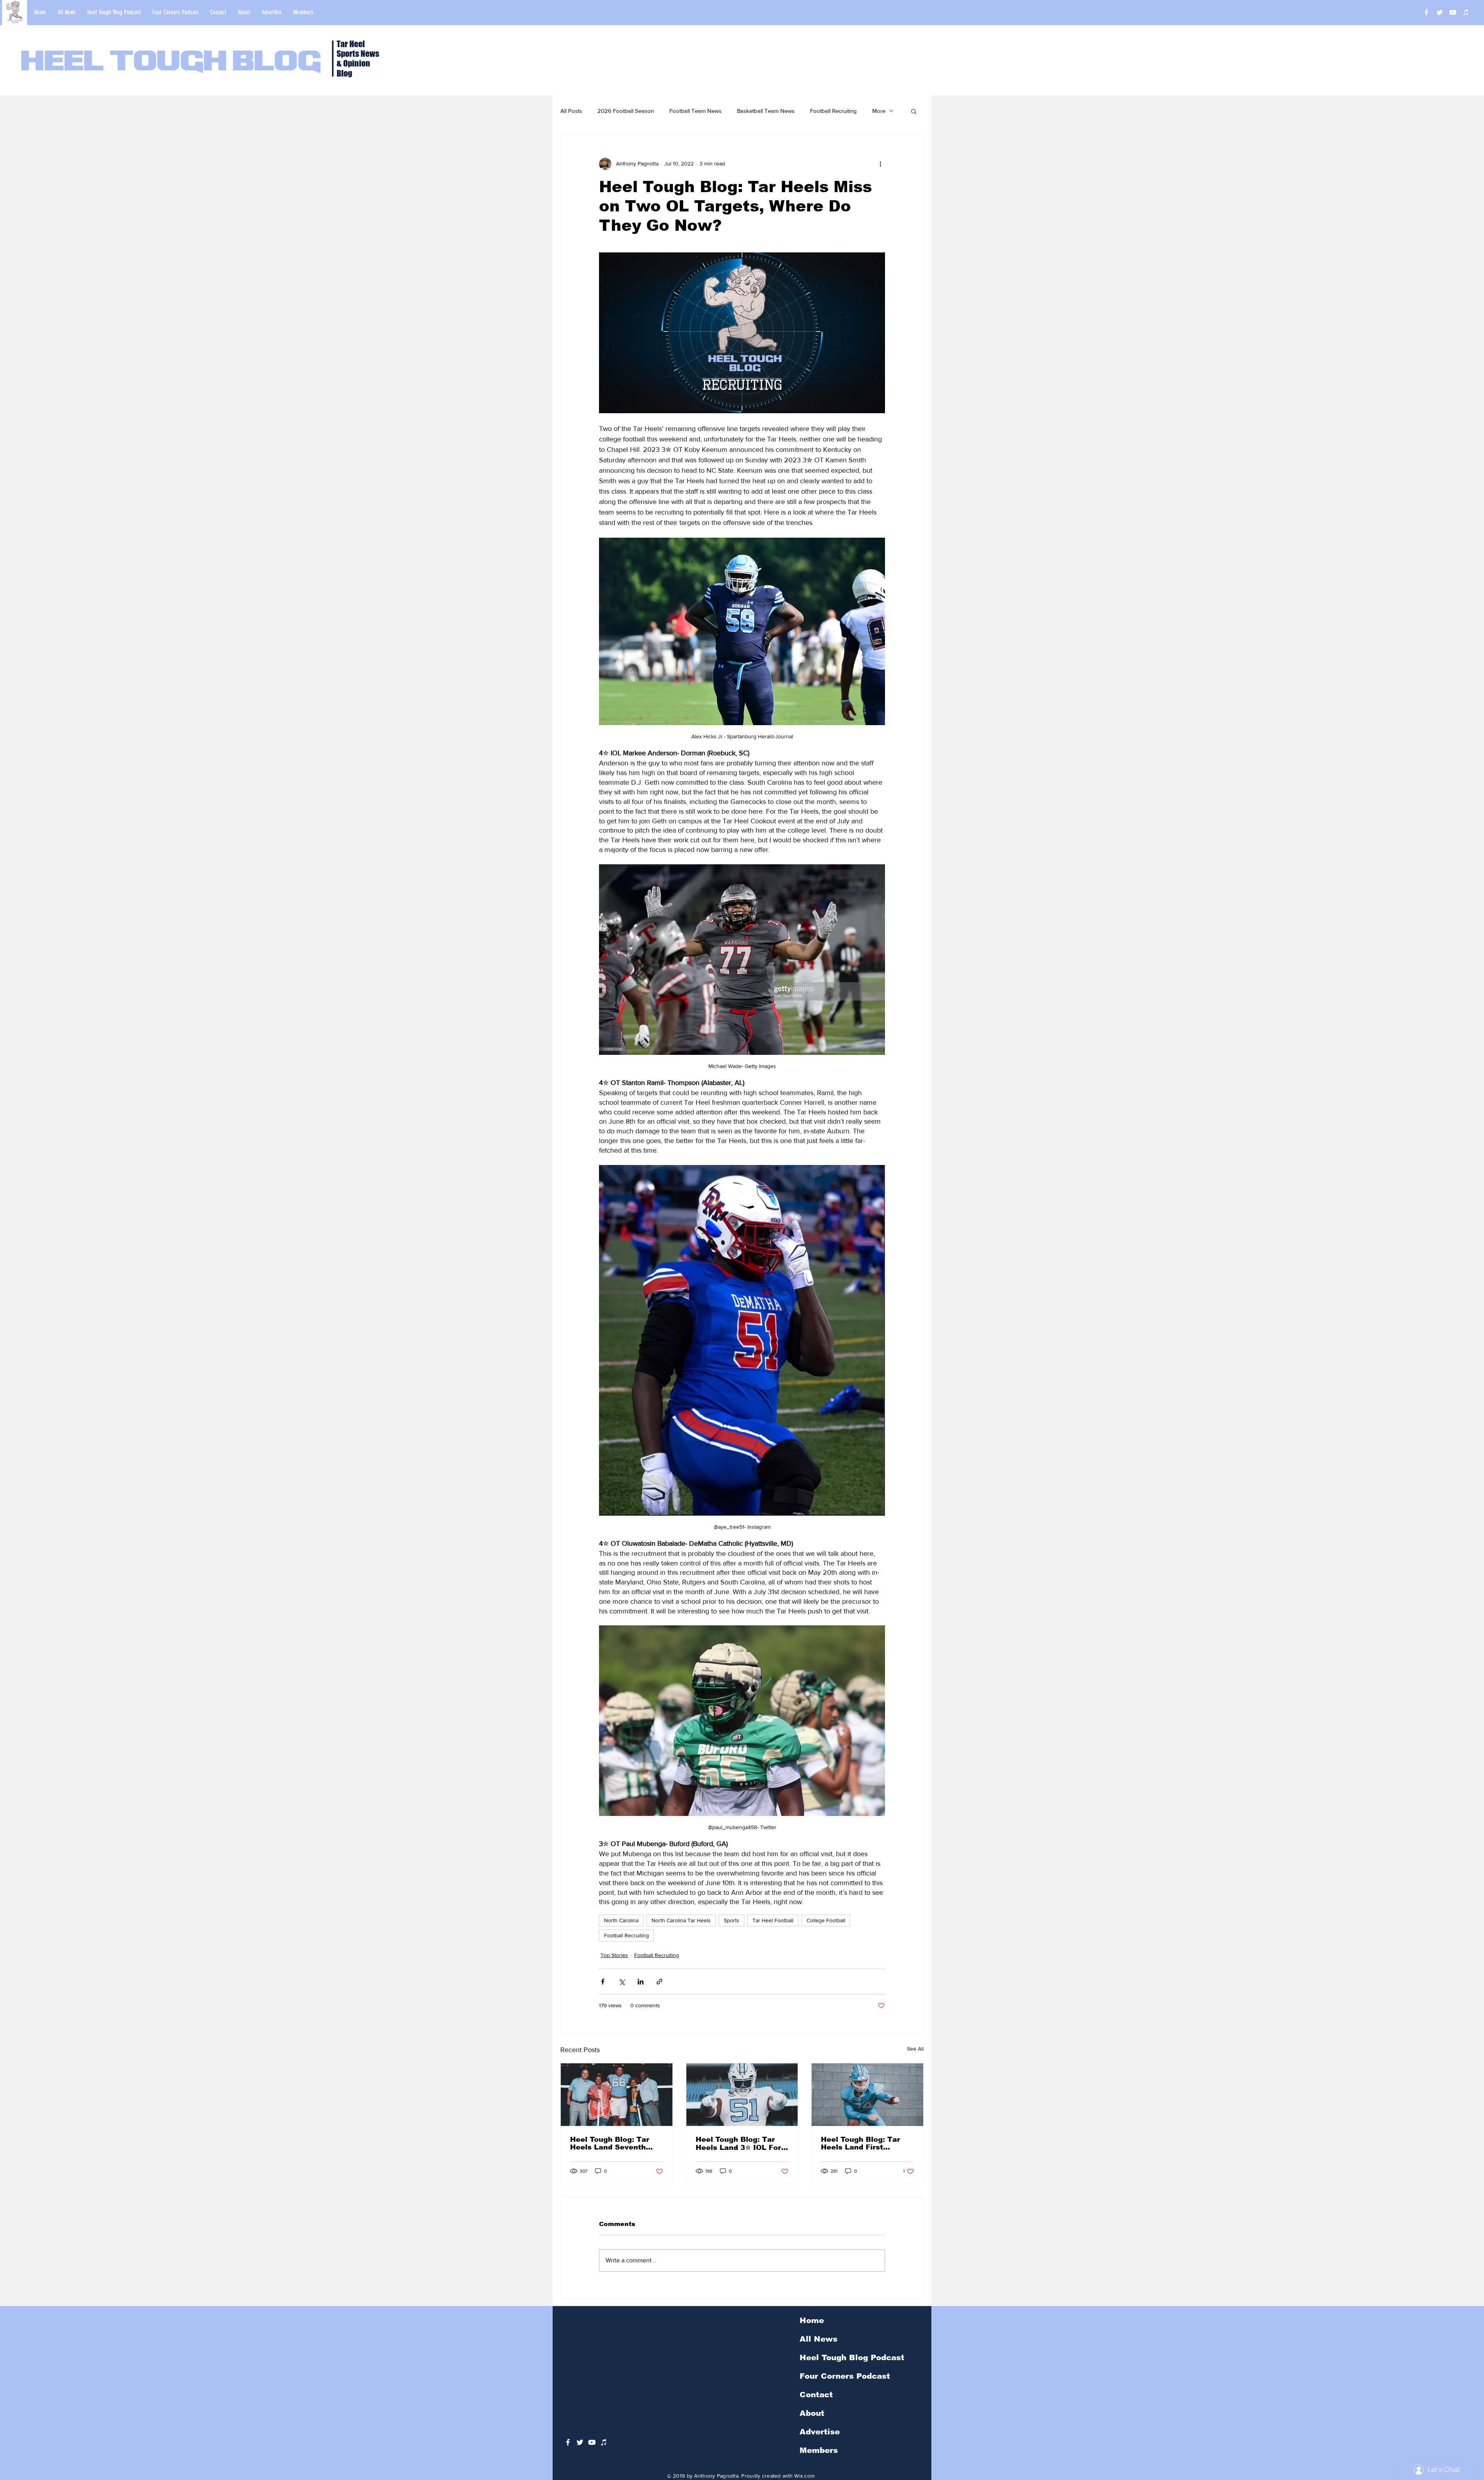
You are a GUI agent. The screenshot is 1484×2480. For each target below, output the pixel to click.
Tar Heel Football (773, 1920)
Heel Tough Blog (171, 63)
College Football (826, 1920)
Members (819, 2450)
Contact (816, 2395)
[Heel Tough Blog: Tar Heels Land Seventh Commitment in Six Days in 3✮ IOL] (617, 2095)
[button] (914, 111)
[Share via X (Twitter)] (622, 1982)
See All (915, 2049)
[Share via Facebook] (603, 1982)
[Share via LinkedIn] (641, 1982)
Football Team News (695, 111)
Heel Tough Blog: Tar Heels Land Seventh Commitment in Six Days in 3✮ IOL (610, 2143)
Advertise (820, 2432)
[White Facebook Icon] (568, 2442)
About (812, 2413)
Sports (732, 1920)
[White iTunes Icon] (1466, 12)
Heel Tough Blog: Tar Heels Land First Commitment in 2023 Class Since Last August (867, 2143)
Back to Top (12, 2445)
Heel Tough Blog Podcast (852, 2357)
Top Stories (614, 1955)
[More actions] (880, 164)
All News (819, 2339)
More (879, 111)
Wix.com (804, 2476)
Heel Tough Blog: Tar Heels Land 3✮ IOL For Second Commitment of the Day (740, 2144)
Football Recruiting (833, 111)
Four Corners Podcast (845, 2376)
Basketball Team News (766, 111)
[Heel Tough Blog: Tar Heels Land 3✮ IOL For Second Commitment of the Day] (742, 2095)
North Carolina (621, 1920)
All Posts (571, 111)
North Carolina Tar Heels (681, 1920)
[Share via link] (659, 1982)
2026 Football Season (626, 111)
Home (812, 2320)
